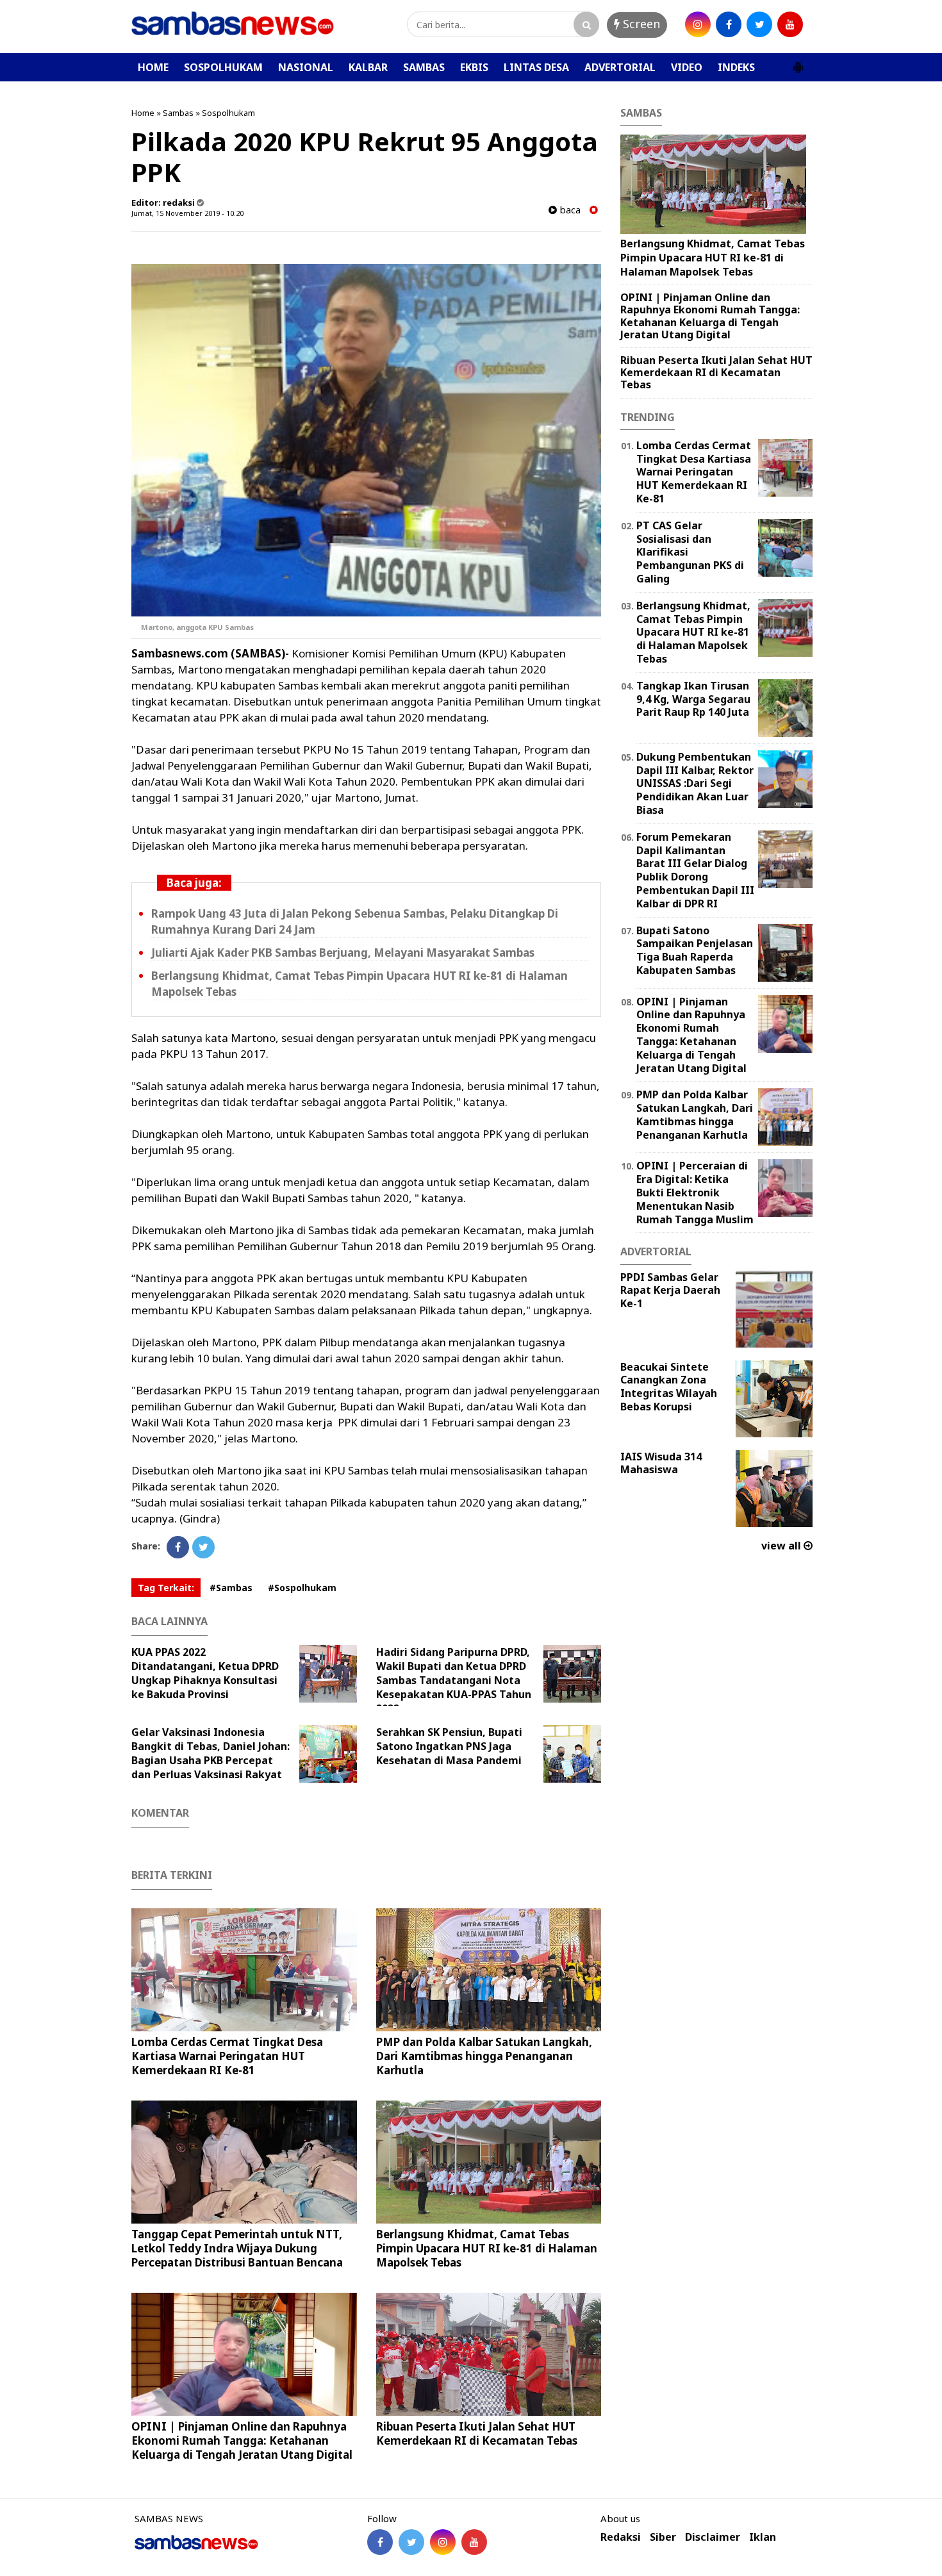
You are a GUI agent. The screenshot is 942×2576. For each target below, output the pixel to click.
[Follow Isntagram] (443, 2542)
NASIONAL (306, 67)
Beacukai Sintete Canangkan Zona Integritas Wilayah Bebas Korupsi (669, 1387)
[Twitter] (203, 1547)
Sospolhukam (228, 113)
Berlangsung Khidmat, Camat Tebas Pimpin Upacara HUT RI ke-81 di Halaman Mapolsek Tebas (487, 2248)
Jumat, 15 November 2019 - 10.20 (187, 213)
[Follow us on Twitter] (411, 2542)
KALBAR (368, 67)
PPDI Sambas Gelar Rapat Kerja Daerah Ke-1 (670, 1291)
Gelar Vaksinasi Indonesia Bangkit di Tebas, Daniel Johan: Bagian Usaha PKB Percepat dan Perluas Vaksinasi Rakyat (211, 1753)
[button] (798, 62)
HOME (153, 67)
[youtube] (790, 24)
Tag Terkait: (166, 1588)
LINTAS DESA (536, 67)
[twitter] (759, 24)
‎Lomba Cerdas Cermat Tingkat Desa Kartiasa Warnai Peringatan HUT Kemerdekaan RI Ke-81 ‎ (227, 2056)
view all (782, 1546)
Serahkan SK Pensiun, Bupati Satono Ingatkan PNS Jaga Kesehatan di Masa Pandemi (449, 1746)
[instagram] (698, 24)
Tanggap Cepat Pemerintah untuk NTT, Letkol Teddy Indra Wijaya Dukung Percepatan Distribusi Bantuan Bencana (237, 2248)
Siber (663, 2537)
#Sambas (231, 1588)
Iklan (763, 2537)
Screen (640, 24)
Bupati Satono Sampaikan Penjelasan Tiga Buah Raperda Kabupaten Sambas (695, 950)
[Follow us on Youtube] (474, 2542)
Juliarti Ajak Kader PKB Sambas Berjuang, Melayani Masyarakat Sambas (343, 953)
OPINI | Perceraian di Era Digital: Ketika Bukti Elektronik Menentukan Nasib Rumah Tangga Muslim (695, 1192)
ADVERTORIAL (620, 67)
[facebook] (729, 24)
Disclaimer (713, 2537)
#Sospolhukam (302, 1588)
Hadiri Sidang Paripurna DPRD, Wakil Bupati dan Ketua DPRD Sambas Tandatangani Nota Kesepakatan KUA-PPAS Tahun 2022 (454, 1680)
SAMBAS (424, 67)
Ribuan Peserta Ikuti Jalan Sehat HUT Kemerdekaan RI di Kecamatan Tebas (477, 2433)
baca (569, 210)
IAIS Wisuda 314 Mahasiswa (661, 1463)
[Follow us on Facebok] (380, 2542)
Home (143, 113)
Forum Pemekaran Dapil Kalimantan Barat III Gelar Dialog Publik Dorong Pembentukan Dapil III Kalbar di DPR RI (695, 870)
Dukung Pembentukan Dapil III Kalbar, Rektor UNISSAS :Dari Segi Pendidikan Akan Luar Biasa (695, 783)
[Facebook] (178, 1547)
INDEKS (736, 67)
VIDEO (687, 67)
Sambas (178, 113)
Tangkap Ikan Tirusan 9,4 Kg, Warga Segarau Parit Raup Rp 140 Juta (693, 699)
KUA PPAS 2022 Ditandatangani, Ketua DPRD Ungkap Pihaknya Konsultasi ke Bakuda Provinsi (205, 1673)
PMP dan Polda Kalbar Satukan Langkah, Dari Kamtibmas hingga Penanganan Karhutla (484, 2056)
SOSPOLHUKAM (223, 67)
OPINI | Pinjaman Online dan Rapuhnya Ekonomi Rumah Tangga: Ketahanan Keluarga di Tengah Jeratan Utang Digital (242, 2440)
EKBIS (474, 67)
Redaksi (621, 2537)
